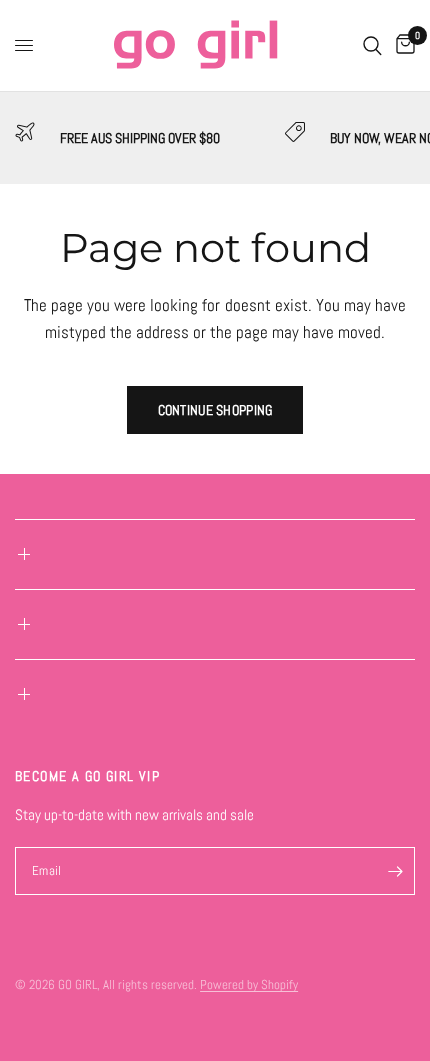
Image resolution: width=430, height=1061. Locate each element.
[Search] (372, 45)
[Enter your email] (395, 871)
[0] (402, 45)
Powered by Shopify (249, 984)
